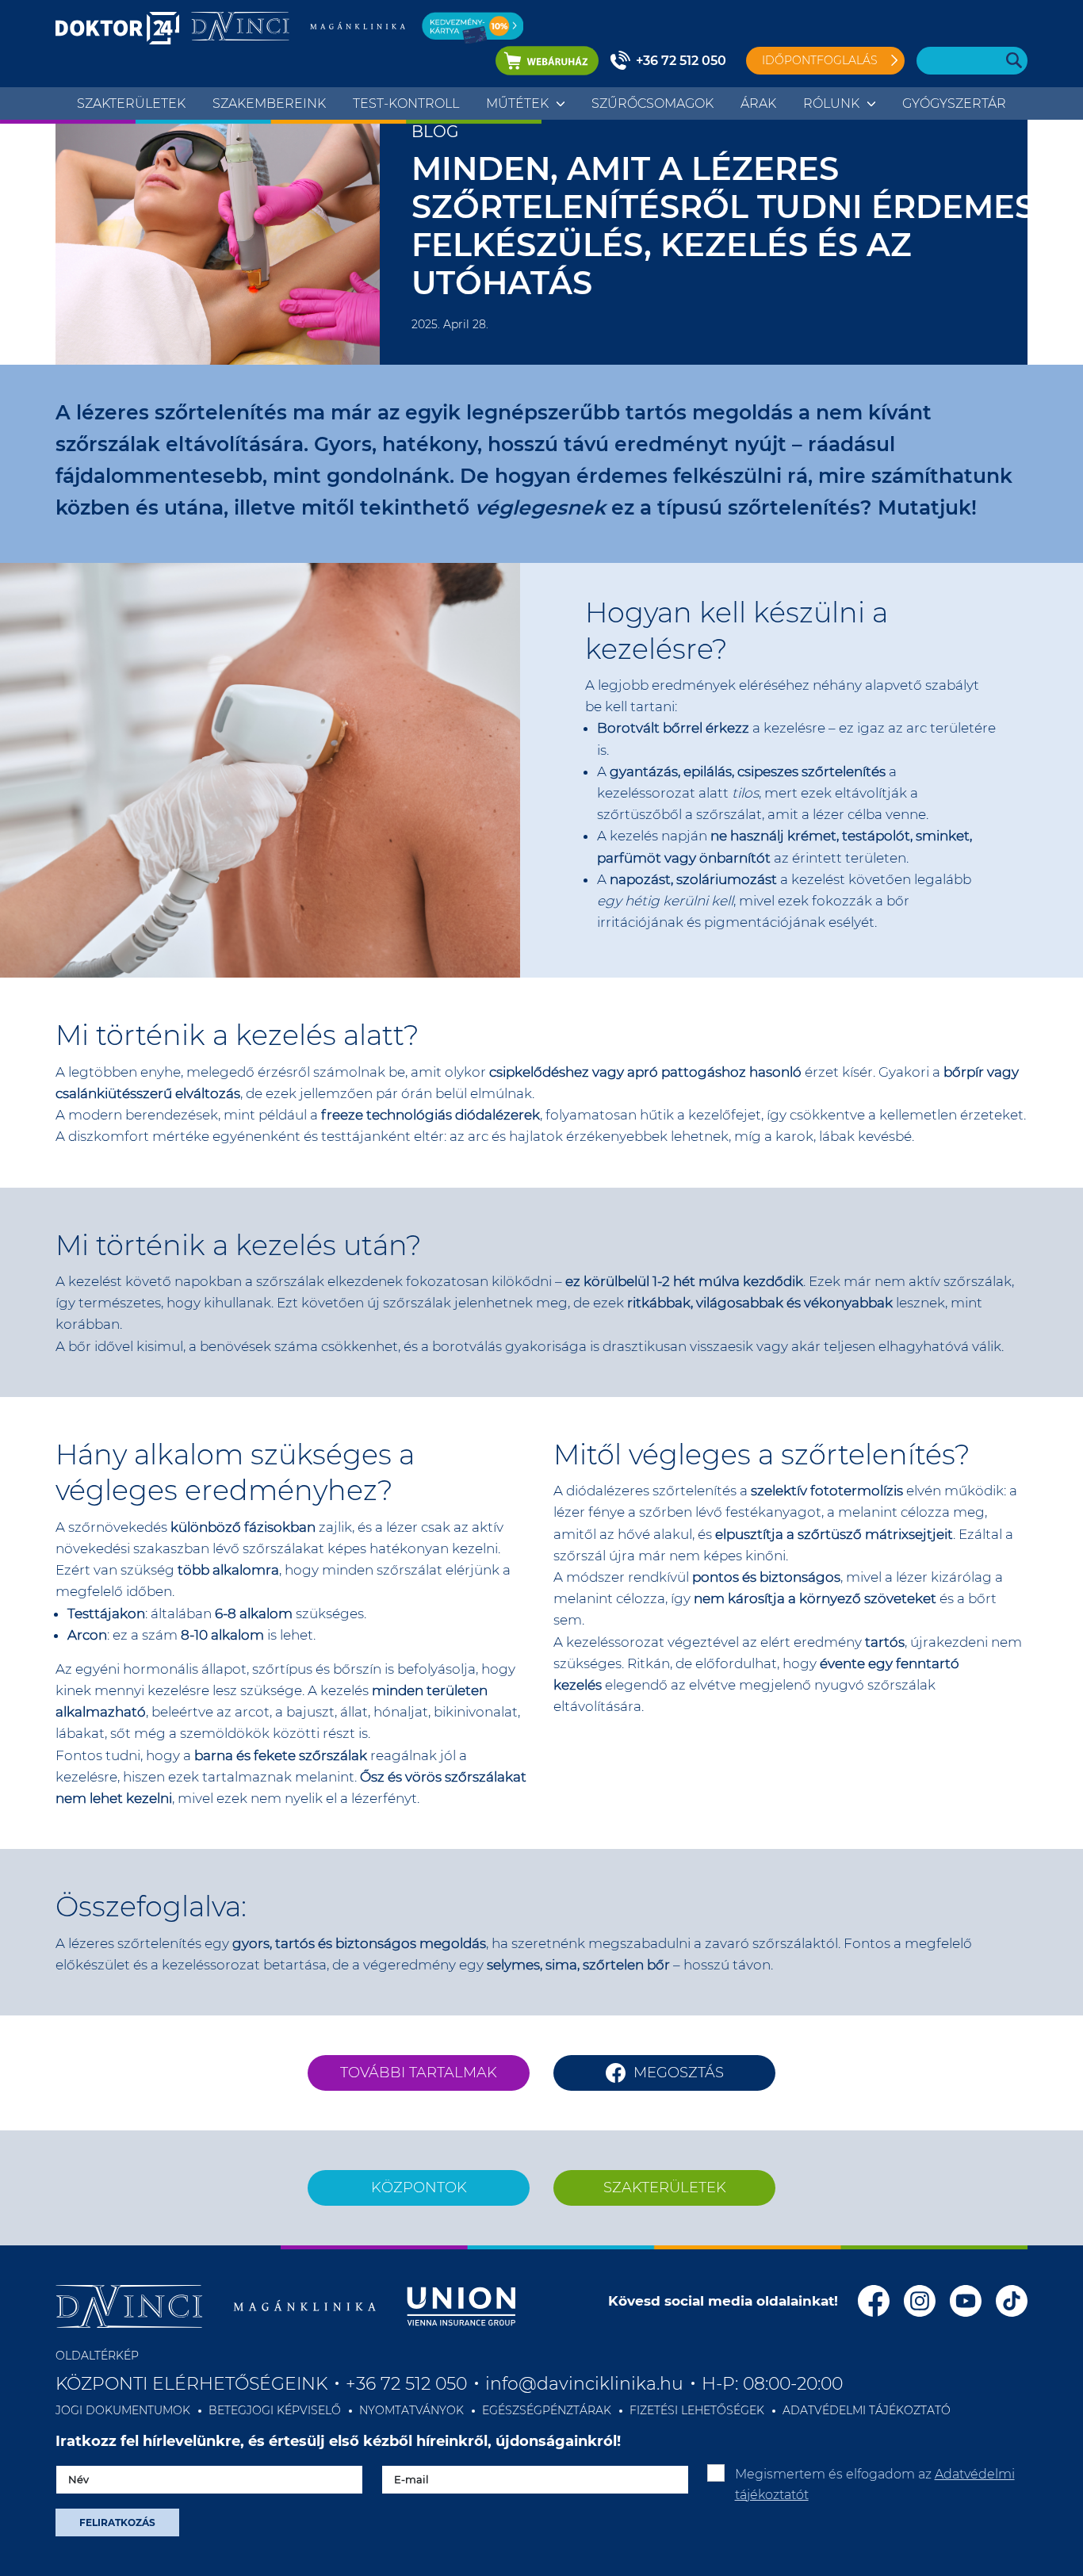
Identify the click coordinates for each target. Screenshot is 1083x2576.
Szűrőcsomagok (652, 103)
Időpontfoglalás (820, 60)
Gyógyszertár (954, 103)
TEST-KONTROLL (406, 103)
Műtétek (517, 103)
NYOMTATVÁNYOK (411, 2410)
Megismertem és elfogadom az (875, 2484)
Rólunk (831, 103)
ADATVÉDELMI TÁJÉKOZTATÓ (867, 2410)
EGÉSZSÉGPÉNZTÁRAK (547, 2410)
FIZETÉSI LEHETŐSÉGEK (697, 2410)
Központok (419, 2187)
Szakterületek (131, 103)
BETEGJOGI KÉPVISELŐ (275, 2410)
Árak (758, 103)
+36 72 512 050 (681, 61)
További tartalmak (419, 2073)
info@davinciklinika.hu (584, 2384)
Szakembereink (269, 103)
